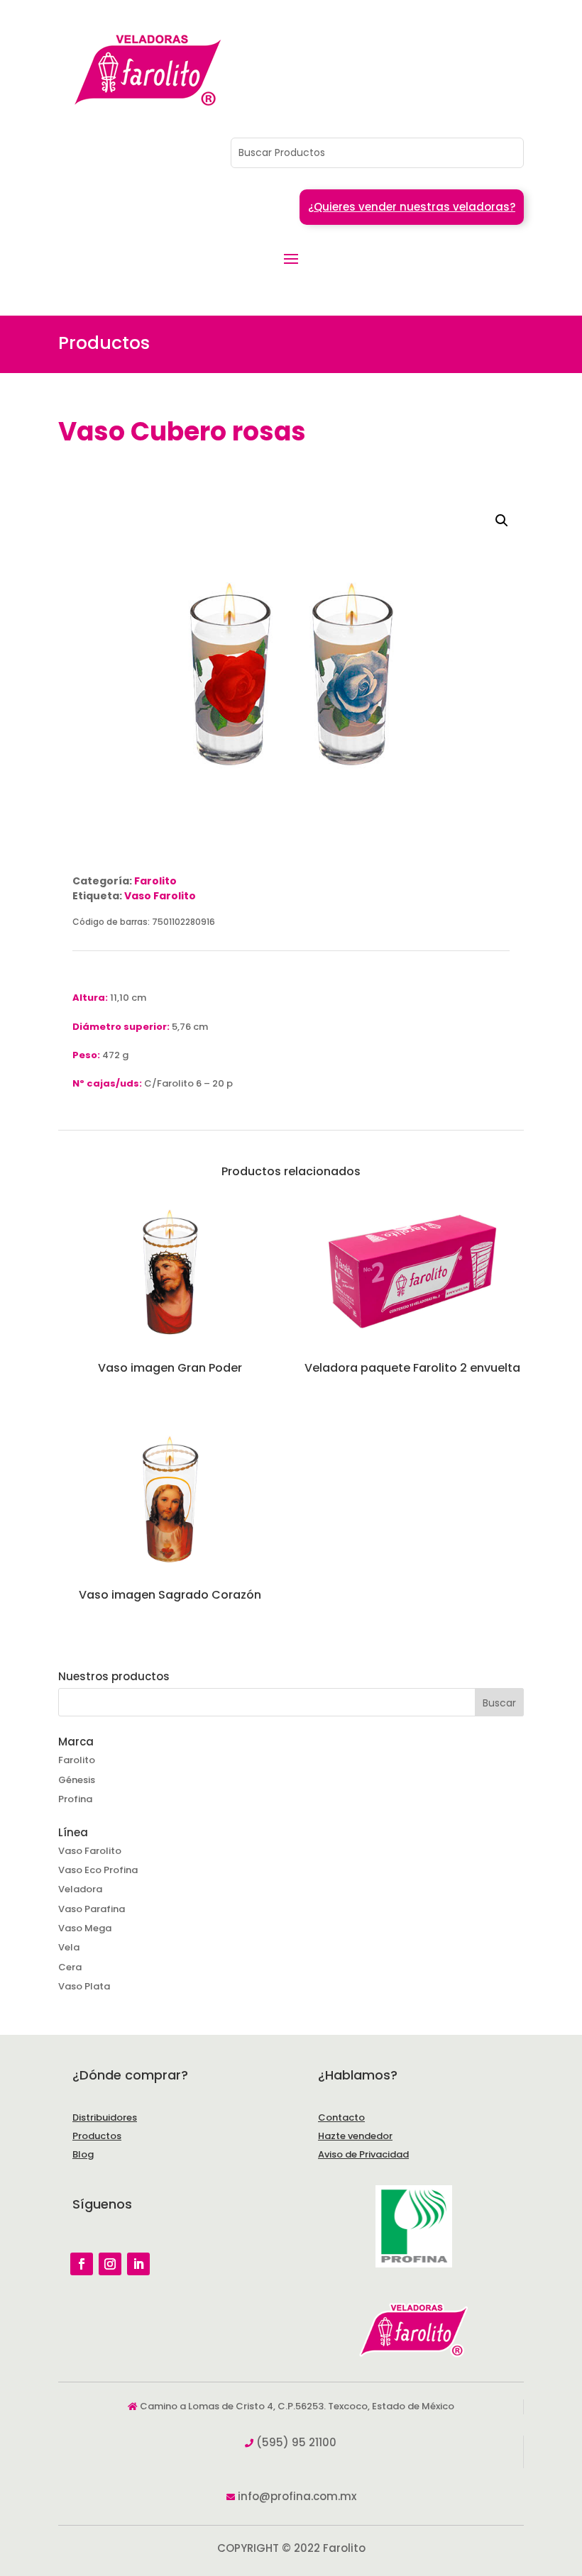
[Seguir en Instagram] (110, 2264)
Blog (83, 2154)
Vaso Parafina (92, 1909)
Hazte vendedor (355, 2136)
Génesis (77, 1780)
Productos (97, 2136)
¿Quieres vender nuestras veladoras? (412, 207)
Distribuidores (105, 2117)
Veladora (80, 1889)
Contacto (341, 2117)
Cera (70, 1967)
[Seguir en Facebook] (82, 2264)
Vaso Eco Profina (98, 1870)
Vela (69, 1947)
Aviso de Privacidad (363, 2154)
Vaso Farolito (160, 896)
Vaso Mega (85, 1928)
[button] (502, 521)
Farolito (155, 881)
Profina (75, 1799)
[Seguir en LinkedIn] (138, 2264)
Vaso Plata (84, 1986)
